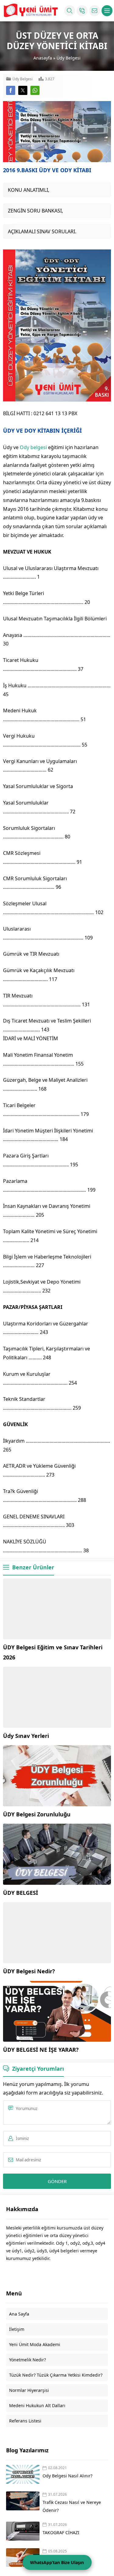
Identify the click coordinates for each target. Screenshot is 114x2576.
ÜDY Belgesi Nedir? (29, 1971)
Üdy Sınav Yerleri (26, 1736)
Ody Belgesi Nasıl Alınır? (67, 2476)
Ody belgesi (33, 447)
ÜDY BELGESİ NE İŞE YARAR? (41, 2050)
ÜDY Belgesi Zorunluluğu (37, 1814)
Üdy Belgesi (69, 58)
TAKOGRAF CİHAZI (62, 2532)
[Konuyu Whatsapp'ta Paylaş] (35, 90)
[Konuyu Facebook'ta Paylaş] (11, 90)
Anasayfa (43, 58)
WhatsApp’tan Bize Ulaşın (57, 2562)
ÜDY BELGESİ (21, 1893)
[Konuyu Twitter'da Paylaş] (23, 90)
